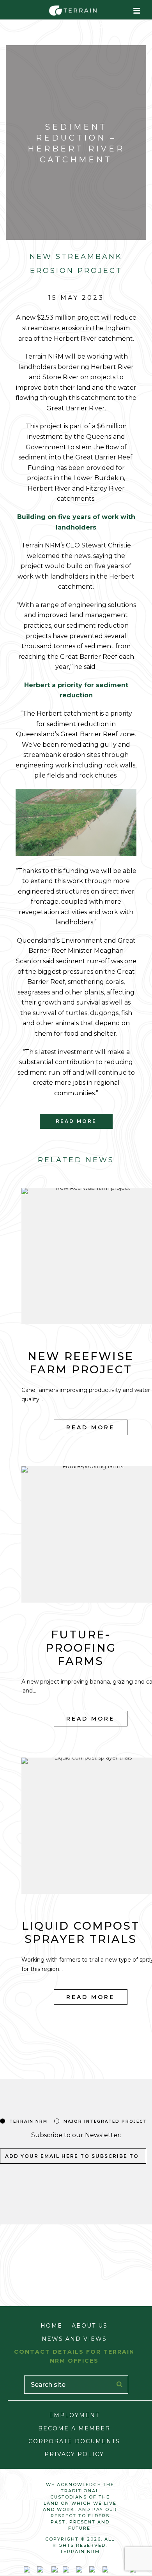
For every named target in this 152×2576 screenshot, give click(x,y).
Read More (90, 1427)
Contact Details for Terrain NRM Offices (74, 2356)
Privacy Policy (74, 2454)
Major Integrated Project (105, 2121)
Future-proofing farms (81, 1648)
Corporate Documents (74, 2441)
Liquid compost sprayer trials (81, 1932)
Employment (74, 2415)
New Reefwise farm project (81, 1363)
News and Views (74, 2339)
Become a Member (74, 2428)
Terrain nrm (28, 2121)
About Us (90, 2326)
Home (51, 2326)
